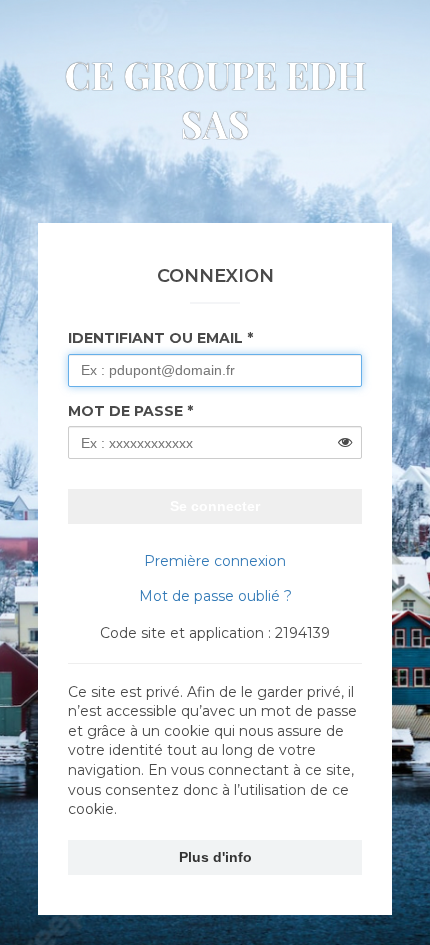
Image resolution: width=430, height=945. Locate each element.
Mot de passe (125, 411)
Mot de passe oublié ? (215, 596)
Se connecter (215, 506)
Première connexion (215, 561)
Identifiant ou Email (155, 338)
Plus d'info (215, 857)
